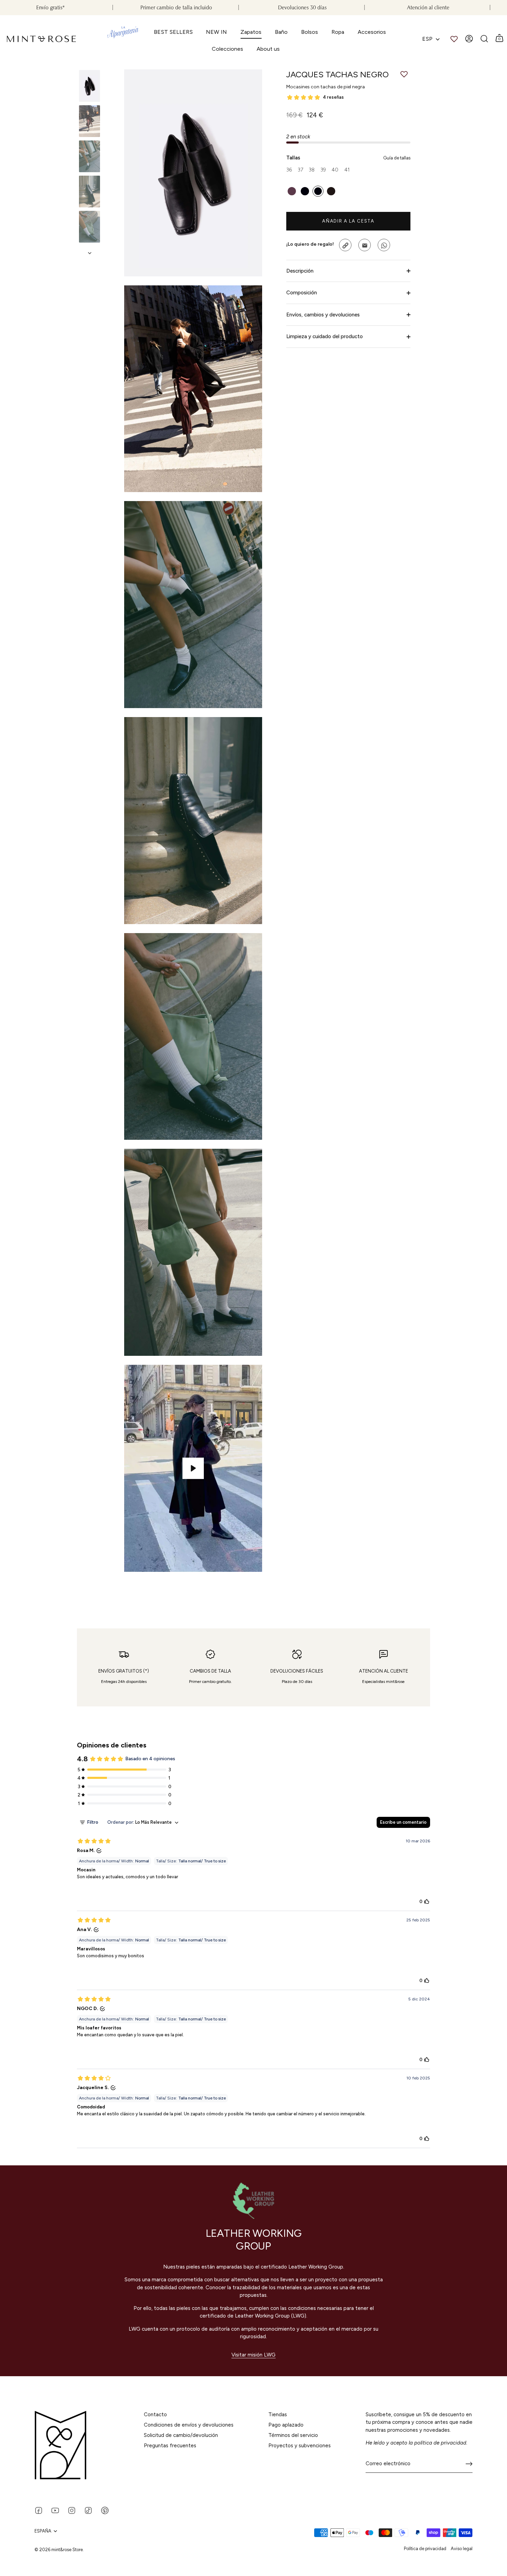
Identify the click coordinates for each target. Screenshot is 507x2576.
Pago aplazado (286, 2425)
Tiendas (278, 2415)
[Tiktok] (88, 2510)
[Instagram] (72, 2510)
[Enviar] (469, 2464)
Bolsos (310, 32)
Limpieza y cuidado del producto (325, 337)
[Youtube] (55, 2510)
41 (347, 170)
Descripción (300, 271)
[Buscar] (484, 39)
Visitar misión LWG (254, 2355)
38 (312, 170)
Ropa (338, 32)
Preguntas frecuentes (170, 2446)
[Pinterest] (105, 2510)
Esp (427, 39)
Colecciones (227, 49)
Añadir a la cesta (348, 221)
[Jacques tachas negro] (90, 86)
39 (323, 170)
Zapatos (251, 32)
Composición (302, 293)
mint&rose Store (67, 2550)
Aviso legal (462, 2549)
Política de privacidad (425, 2549)
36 (289, 170)
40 (335, 170)
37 (300, 170)
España (43, 2531)
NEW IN (216, 32)
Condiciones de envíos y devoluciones (189, 2425)
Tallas (348, 158)
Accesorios (372, 32)
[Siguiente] (90, 253)
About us (268, 49)
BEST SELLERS (173, 32)
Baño (281, 32)
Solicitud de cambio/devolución (181, 2435)
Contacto (155, 2415)
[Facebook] (39, 2510)
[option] (90, 87)
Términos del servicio (293, 2435)
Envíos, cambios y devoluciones (323, 315)
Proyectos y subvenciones (300, 2446)
